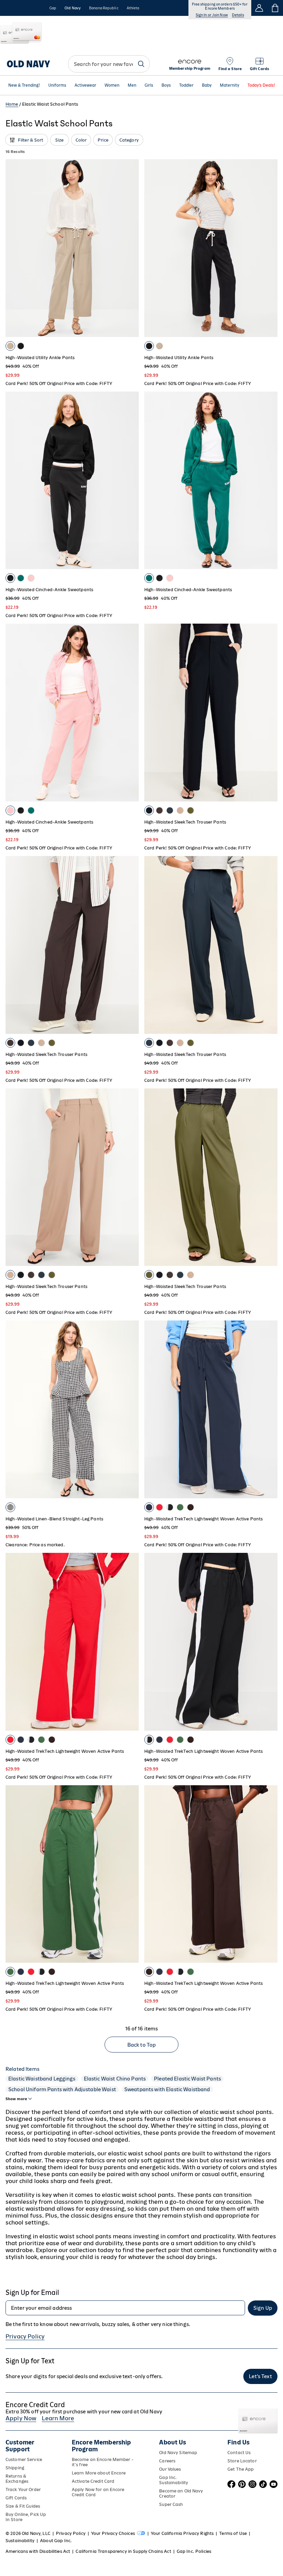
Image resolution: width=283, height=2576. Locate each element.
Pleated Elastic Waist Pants (187, 2079)
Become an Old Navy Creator (181, 2493)
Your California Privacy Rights (182, 2533)
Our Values (170, 2469)
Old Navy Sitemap (178, 2453)
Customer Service (24, 2459)
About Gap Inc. (56, 2541)
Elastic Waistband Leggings (42, 2079)
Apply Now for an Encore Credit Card (98, 2492)
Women (112, 85)
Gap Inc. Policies (194, 2551)
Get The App (241, 2469)
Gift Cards (16, 2498)
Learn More (58, 2418)
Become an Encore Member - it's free (103, 2462)
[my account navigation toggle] (259, 8)
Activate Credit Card (93, 2481)
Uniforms (57, 85)
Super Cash (171, 2504)
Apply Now (21, 2418)
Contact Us (239, 2453)
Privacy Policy (25, 2336)
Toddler (186, 85)
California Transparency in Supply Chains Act (123, 2551)
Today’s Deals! (261, 85)
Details (238, 15)
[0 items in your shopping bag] (275, 8)
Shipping (15, 2468)
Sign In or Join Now (212, 15)
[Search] (141, 64)
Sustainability (20, 2541)
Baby (207, 85)
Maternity (230, 85)
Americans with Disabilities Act (38, 2551)
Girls (149, 85)
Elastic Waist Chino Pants (115, 2079)
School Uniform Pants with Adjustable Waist (62, 2089)
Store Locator (242, 2461)
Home (12, 104)
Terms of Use (233, 2533)
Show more (16, 2099)
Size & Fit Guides (23, 2506)
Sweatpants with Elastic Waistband (167, 2089)
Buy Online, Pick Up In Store (26, 2517)
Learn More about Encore (99, 2473)
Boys (166, 85)
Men (132, 85)
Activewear (85, 85)
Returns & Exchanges (17, 2479)
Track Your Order (23, 2490)
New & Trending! (24, 85)
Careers (167, 2461)
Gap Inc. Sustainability (174, 2480)
